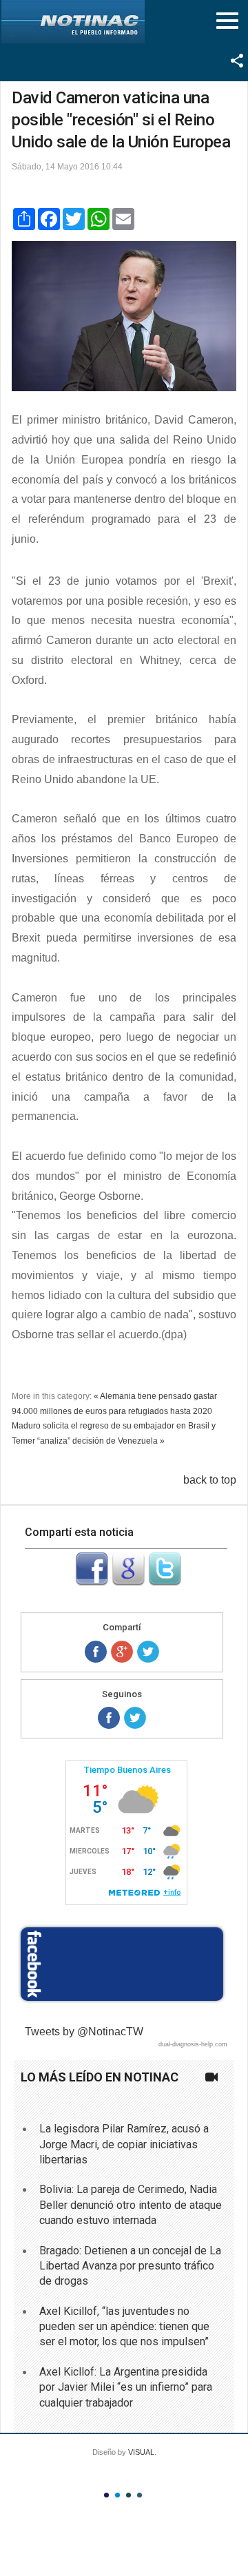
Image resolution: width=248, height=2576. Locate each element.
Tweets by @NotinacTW (84, 2032)
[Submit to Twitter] (165, 1582)
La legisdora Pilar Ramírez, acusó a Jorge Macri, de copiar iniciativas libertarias (124, 2144)
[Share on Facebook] (96, 1652)
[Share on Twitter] (148, 1652)
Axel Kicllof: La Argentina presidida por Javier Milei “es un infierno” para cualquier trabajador (126, 2387)
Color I (106, 2495)
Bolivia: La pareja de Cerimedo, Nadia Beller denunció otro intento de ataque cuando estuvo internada (131, 2205)
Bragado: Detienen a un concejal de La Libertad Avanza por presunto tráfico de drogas (130, 2266)
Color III (128, 2495)
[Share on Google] (122, 1652)
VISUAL (141, 2452)
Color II (117, 2495)
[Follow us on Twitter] (135, 1718)
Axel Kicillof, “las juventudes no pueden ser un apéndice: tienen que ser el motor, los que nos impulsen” (124, 2327)
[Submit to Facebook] (92, 1582)
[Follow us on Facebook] (109, 1718)
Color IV (139, 2495)
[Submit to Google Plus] (128, 1582)
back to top (210, 1480)
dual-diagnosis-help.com (193, 2044)
